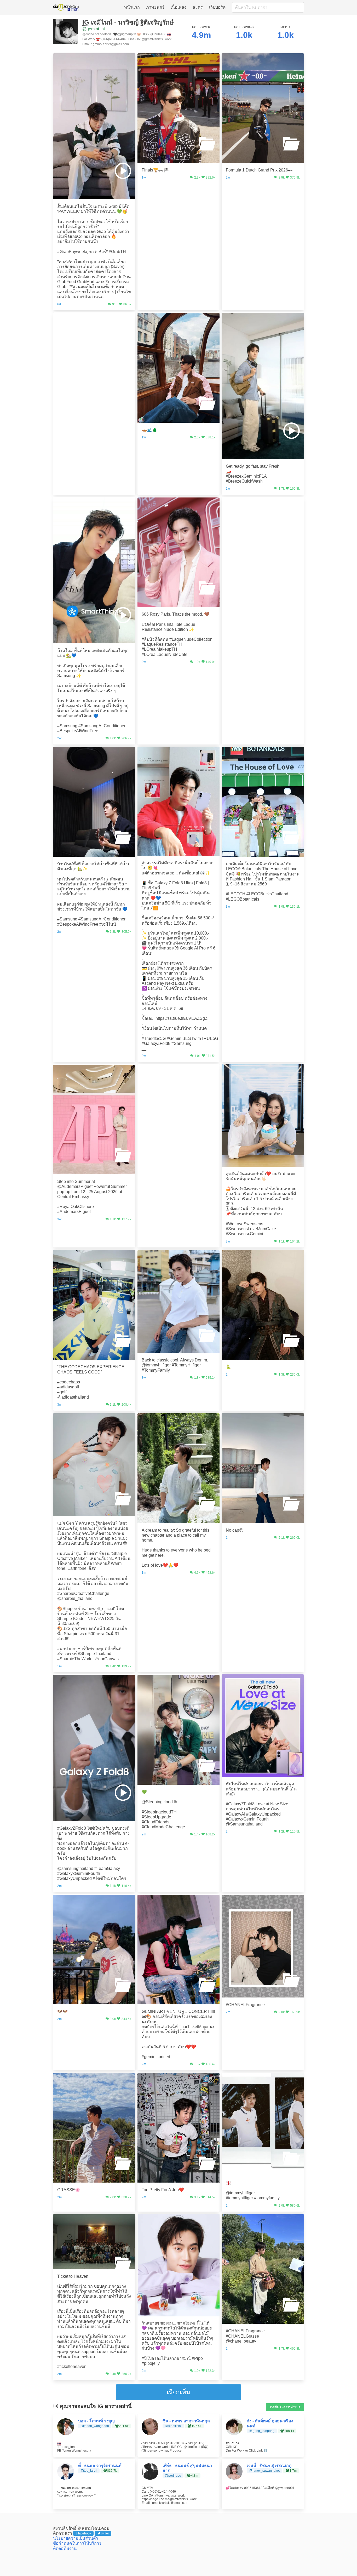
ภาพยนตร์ (155, 7)
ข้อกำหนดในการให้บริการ (77, 2543)
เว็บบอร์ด (217, 7)
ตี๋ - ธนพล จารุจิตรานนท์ (100, 2466)
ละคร (198, 7)
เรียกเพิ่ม (179, 2392)
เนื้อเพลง (179, 7)
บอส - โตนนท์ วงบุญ (96, 2421)
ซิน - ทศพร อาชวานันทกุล (186, 2421)
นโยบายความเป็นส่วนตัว (76, 2538)
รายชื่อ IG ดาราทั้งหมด (285, 2407)
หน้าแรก (132, 7)
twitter (105, 2533)
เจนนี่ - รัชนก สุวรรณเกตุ (269, 2466)
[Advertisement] (94, 345)
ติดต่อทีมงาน (65, 2548)
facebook (85, 2533)
